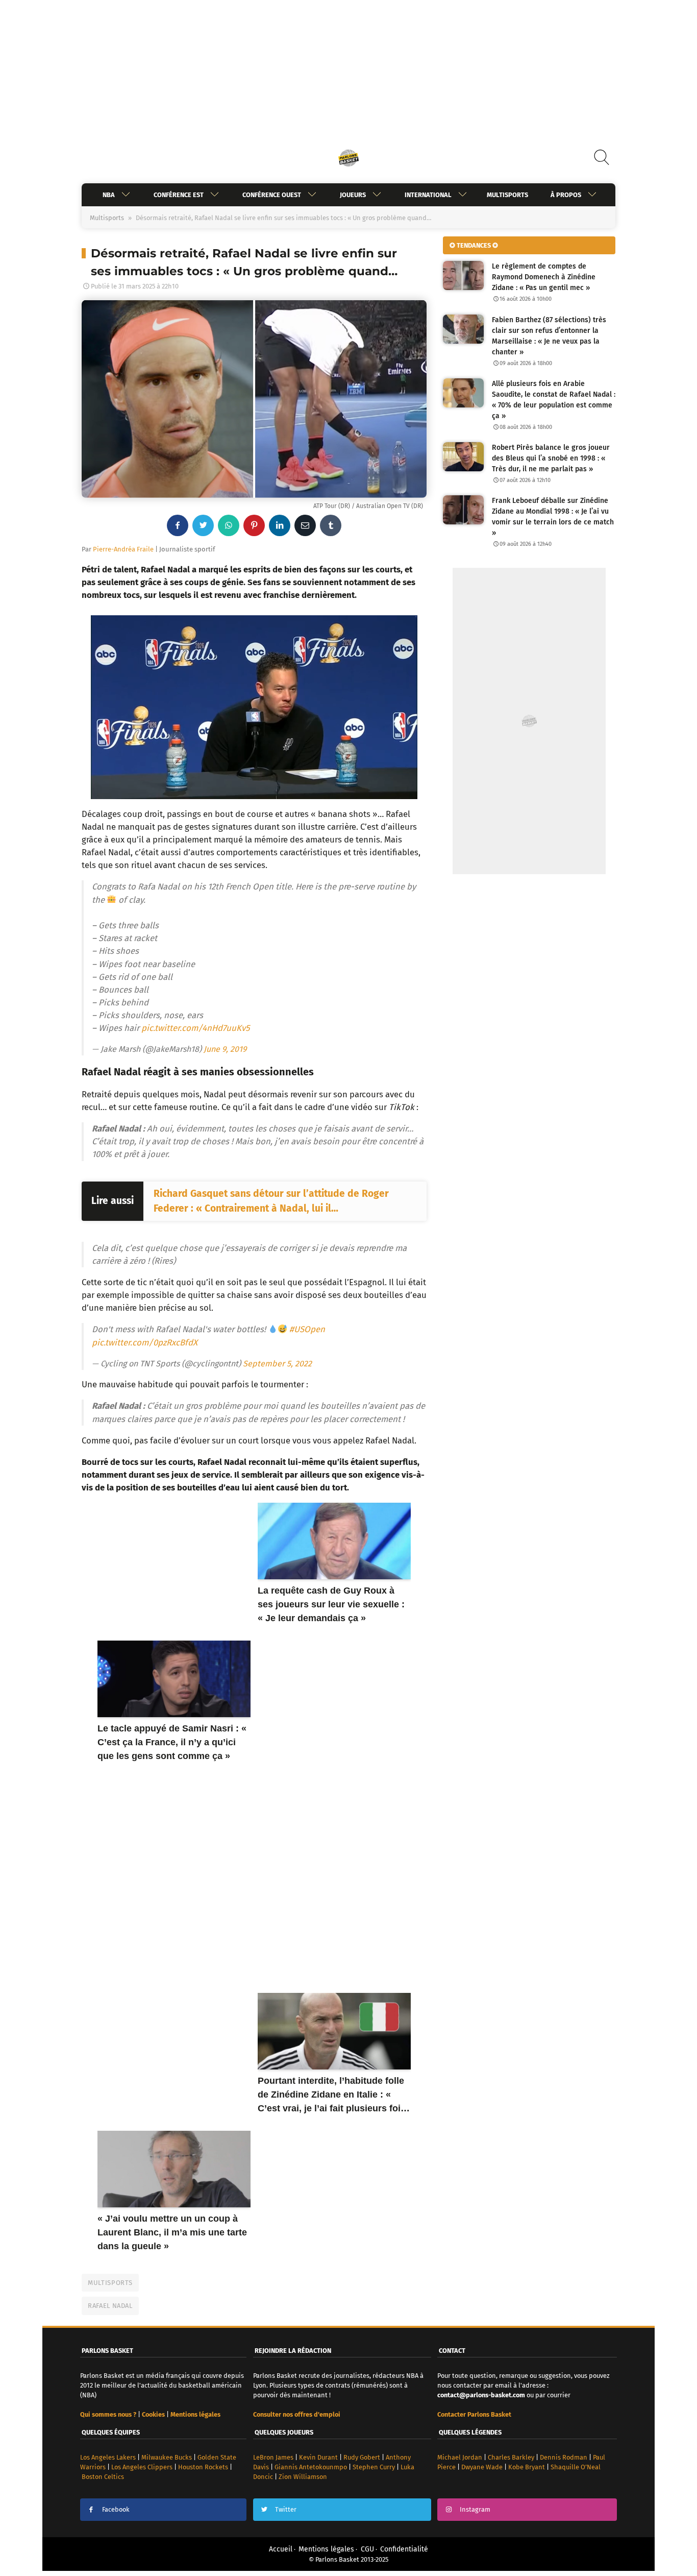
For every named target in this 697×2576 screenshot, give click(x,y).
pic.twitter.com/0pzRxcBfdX (145, 1342)
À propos (566, 195)
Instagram (475, 2509)
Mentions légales (326, 2549)
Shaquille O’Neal (576, 2467)
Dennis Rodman (564, 2457)
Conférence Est (179, 195)
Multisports (507, 195)
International (428, 195)
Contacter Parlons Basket (474, 2414)
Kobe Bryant (527, 2467)
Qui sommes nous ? (108, 2414)
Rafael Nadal (110, 2306)
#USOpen (307, 1329)
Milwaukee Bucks (167, 2457)
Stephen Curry (374, 2467)
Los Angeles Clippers (142, 2467)
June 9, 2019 (225, 1049)
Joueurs (353, 195)
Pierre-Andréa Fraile (123, 549)
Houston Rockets (203, 2467)
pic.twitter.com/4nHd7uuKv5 (195, 1028)
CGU (367, 2549)
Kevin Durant (318, 2457)
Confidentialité (404, 2549)
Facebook (116, 2509)
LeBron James (273, 2457)
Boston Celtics (103, 2477)
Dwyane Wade (482, 2467)
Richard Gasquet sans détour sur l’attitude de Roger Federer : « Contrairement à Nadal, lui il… (271, 1201)
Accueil (281, 2549)
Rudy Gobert (362, 2457)
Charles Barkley (511, 2457)
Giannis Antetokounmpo (311, 2467)
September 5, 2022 (277, 1364)
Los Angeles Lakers (108, 2457)
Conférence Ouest (272, 195)
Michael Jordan (460, 2457)
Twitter (286, 2509)
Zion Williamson (303, 2477)
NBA (109, 195)
